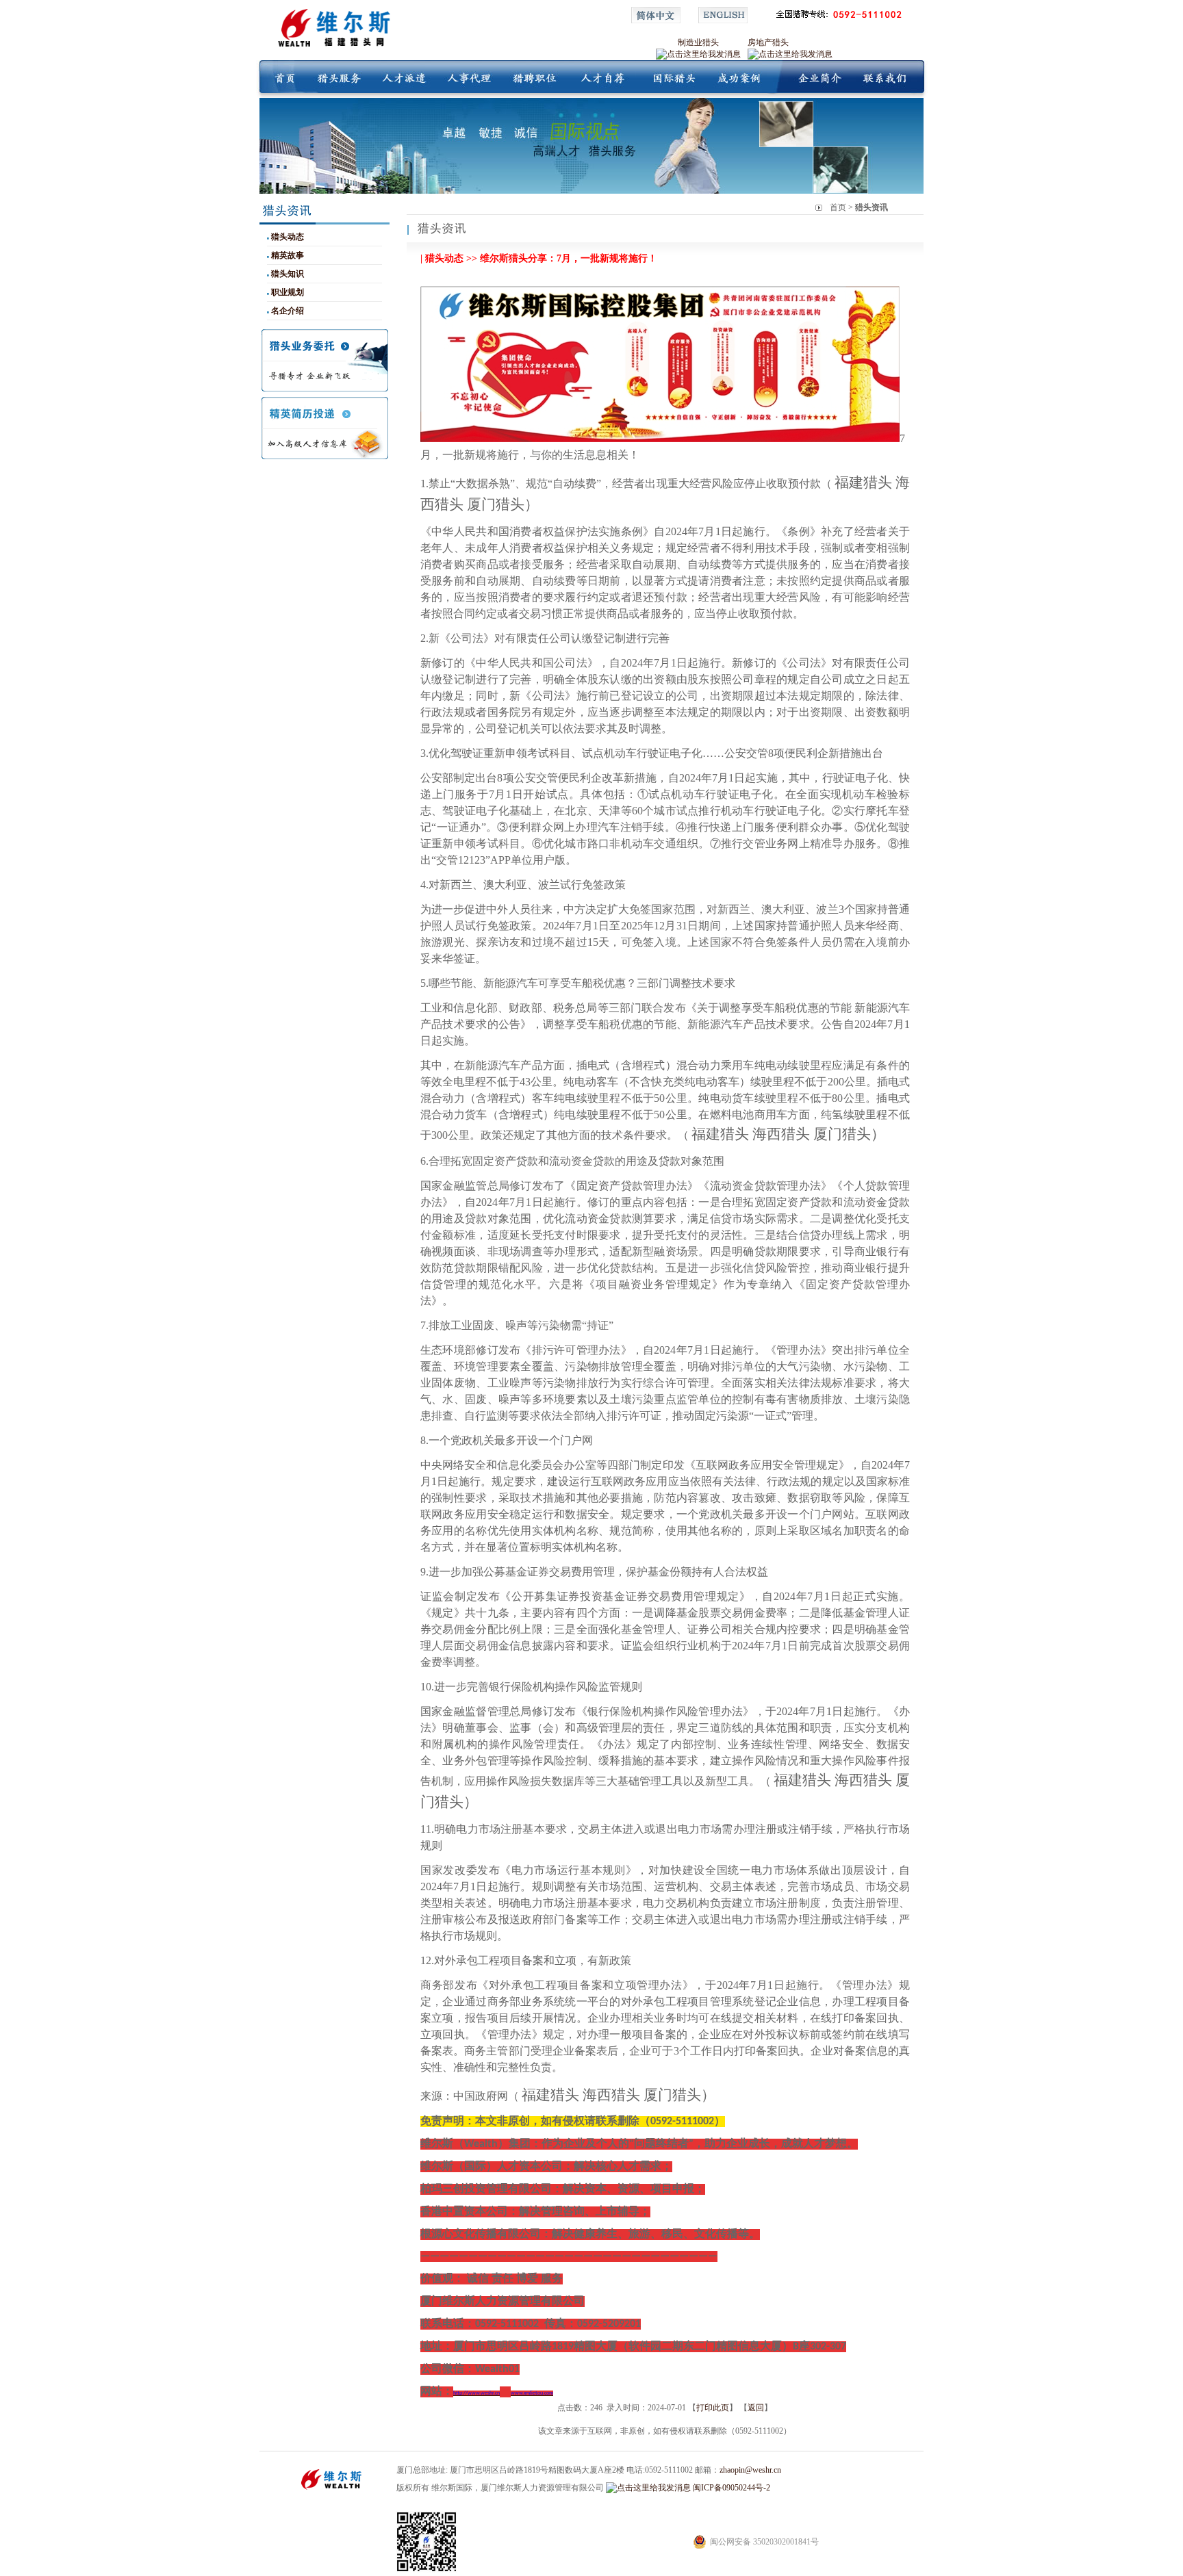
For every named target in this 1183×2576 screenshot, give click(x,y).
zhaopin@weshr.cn (750, 2470)
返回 (756, 2408)
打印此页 (713, 2408)
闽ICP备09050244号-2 (732, 2488)
